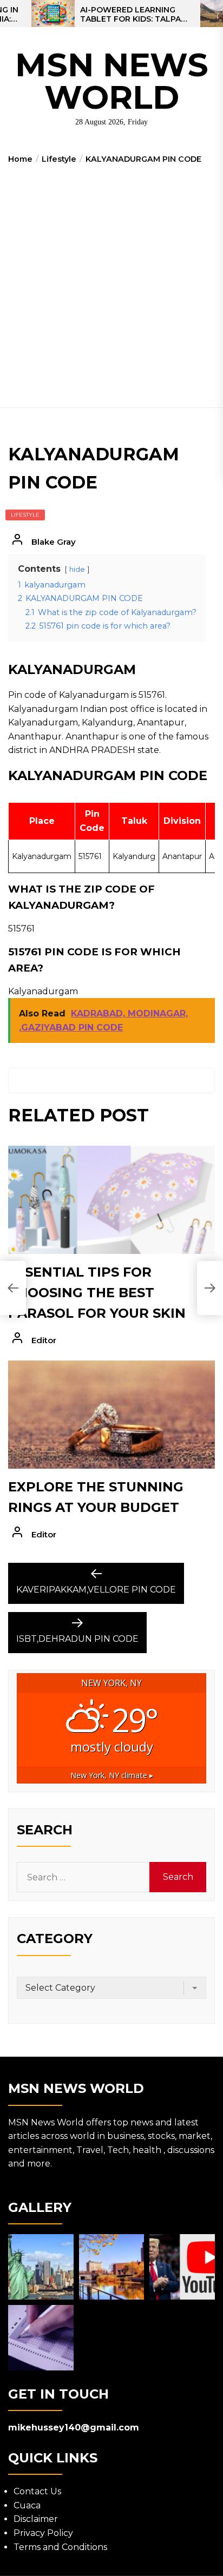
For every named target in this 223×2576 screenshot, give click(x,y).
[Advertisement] (111, 282)
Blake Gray (54, 542)
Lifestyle (25, 515)
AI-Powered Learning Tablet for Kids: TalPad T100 (133, 15)
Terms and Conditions (60, 2547)
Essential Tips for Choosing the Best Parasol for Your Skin (97, 1293)
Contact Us (37, 2491)
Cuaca (27, 2505)
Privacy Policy (43, 2533)
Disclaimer (36, 2519)
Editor (44, 1340)
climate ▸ (112, 1775)
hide (77, 569)
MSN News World (112, 81)
